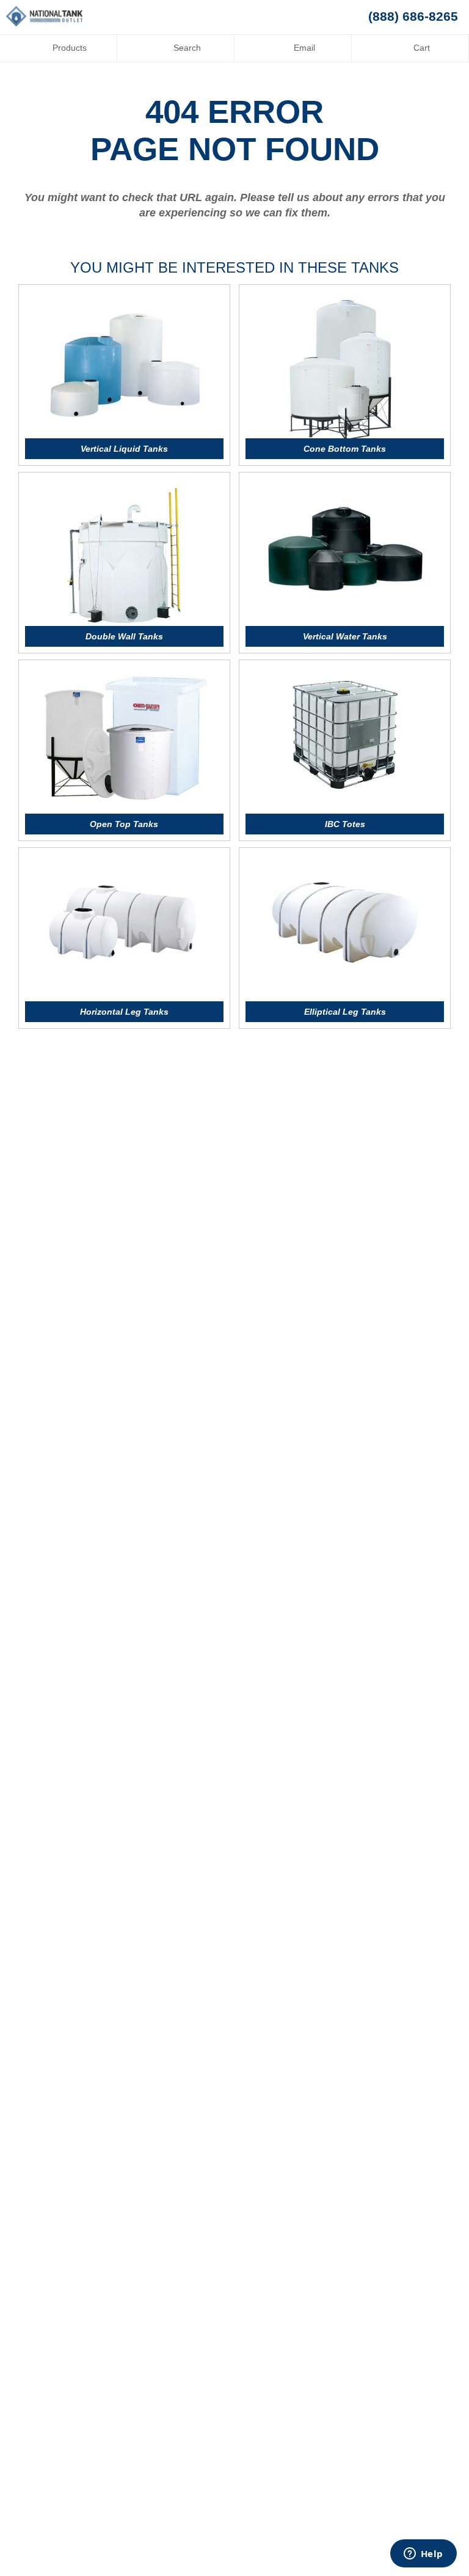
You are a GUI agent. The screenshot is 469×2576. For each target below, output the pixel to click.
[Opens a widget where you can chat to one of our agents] (423, 2555)
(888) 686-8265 (413, 17)
